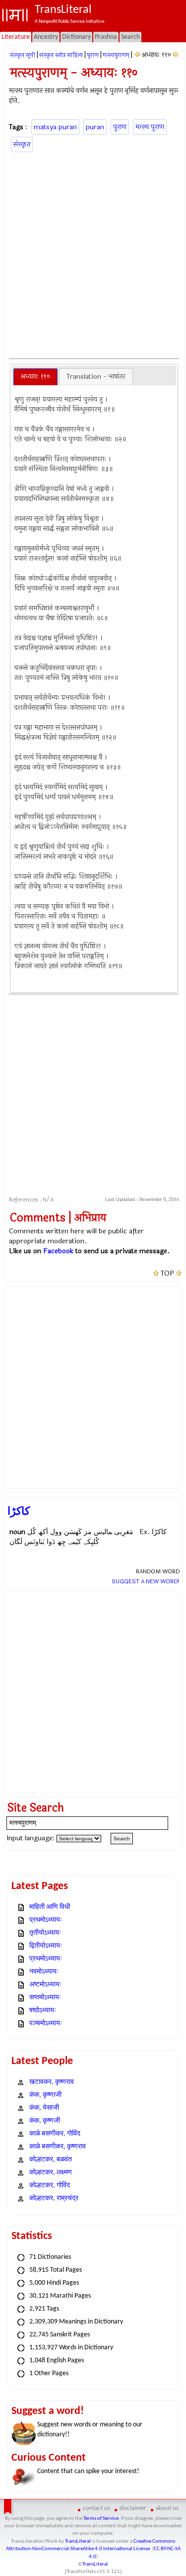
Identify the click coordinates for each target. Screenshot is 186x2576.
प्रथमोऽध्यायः (46, 1920)
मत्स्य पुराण (150, 127)
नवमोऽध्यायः (44, 1972)
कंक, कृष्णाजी (45, 2095)
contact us (96, 2508)
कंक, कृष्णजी (45, 2121)
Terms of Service (101, 2519)
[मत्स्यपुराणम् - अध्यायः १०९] (137, 55)
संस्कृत (22, 144)
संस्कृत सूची (23, 55)
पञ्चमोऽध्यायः (46, 2023)
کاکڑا (19, 1511)
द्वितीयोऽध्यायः (46, 1946)
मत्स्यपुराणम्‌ (116, 55)
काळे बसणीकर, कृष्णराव (58, 2147)
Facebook (58, 1251)
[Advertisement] (93, 254)
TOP (167, 1274)
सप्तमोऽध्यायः (45, 1998)
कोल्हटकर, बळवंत (51, 2160)
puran (95, 127)
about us (167, 2508)
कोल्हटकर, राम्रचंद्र (54, 2198)
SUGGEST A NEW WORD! (146, 1581)
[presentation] (35, 377)
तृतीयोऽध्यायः (45, 1933)
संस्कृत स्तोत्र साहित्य (61, 55)
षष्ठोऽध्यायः (43, 2011)
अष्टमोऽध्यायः (45, 1985)
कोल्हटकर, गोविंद (50, 2186)
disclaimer (133, 2508)
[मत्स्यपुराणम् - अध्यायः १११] (176, 55)
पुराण (93, 55)
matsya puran (55, 127)
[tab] (35, 377)
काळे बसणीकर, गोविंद (55, 2134)
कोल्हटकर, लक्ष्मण (51, 2173)
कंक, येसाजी (44, 2108)
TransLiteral (78, 2541)
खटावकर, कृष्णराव (52, 2082)
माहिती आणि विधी (50, 1907)
